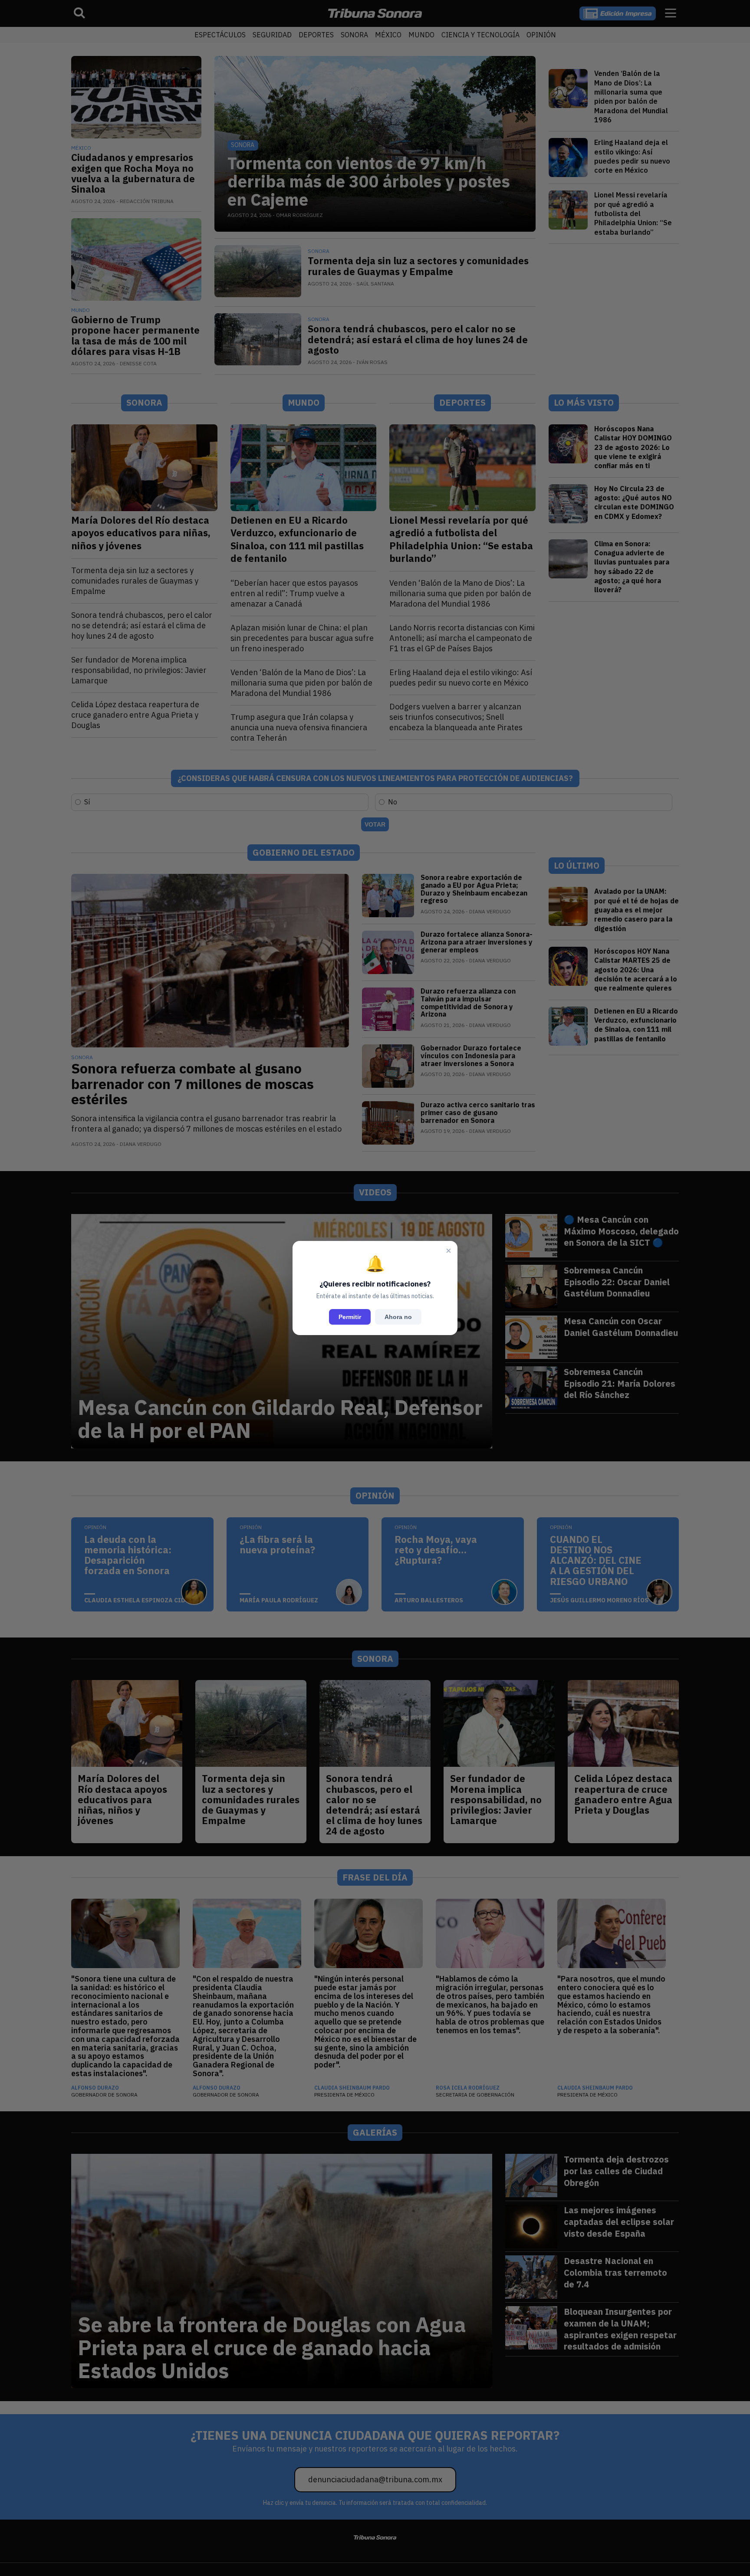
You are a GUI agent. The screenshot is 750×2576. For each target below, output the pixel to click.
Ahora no (398, 1317)
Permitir (350, 1317)
